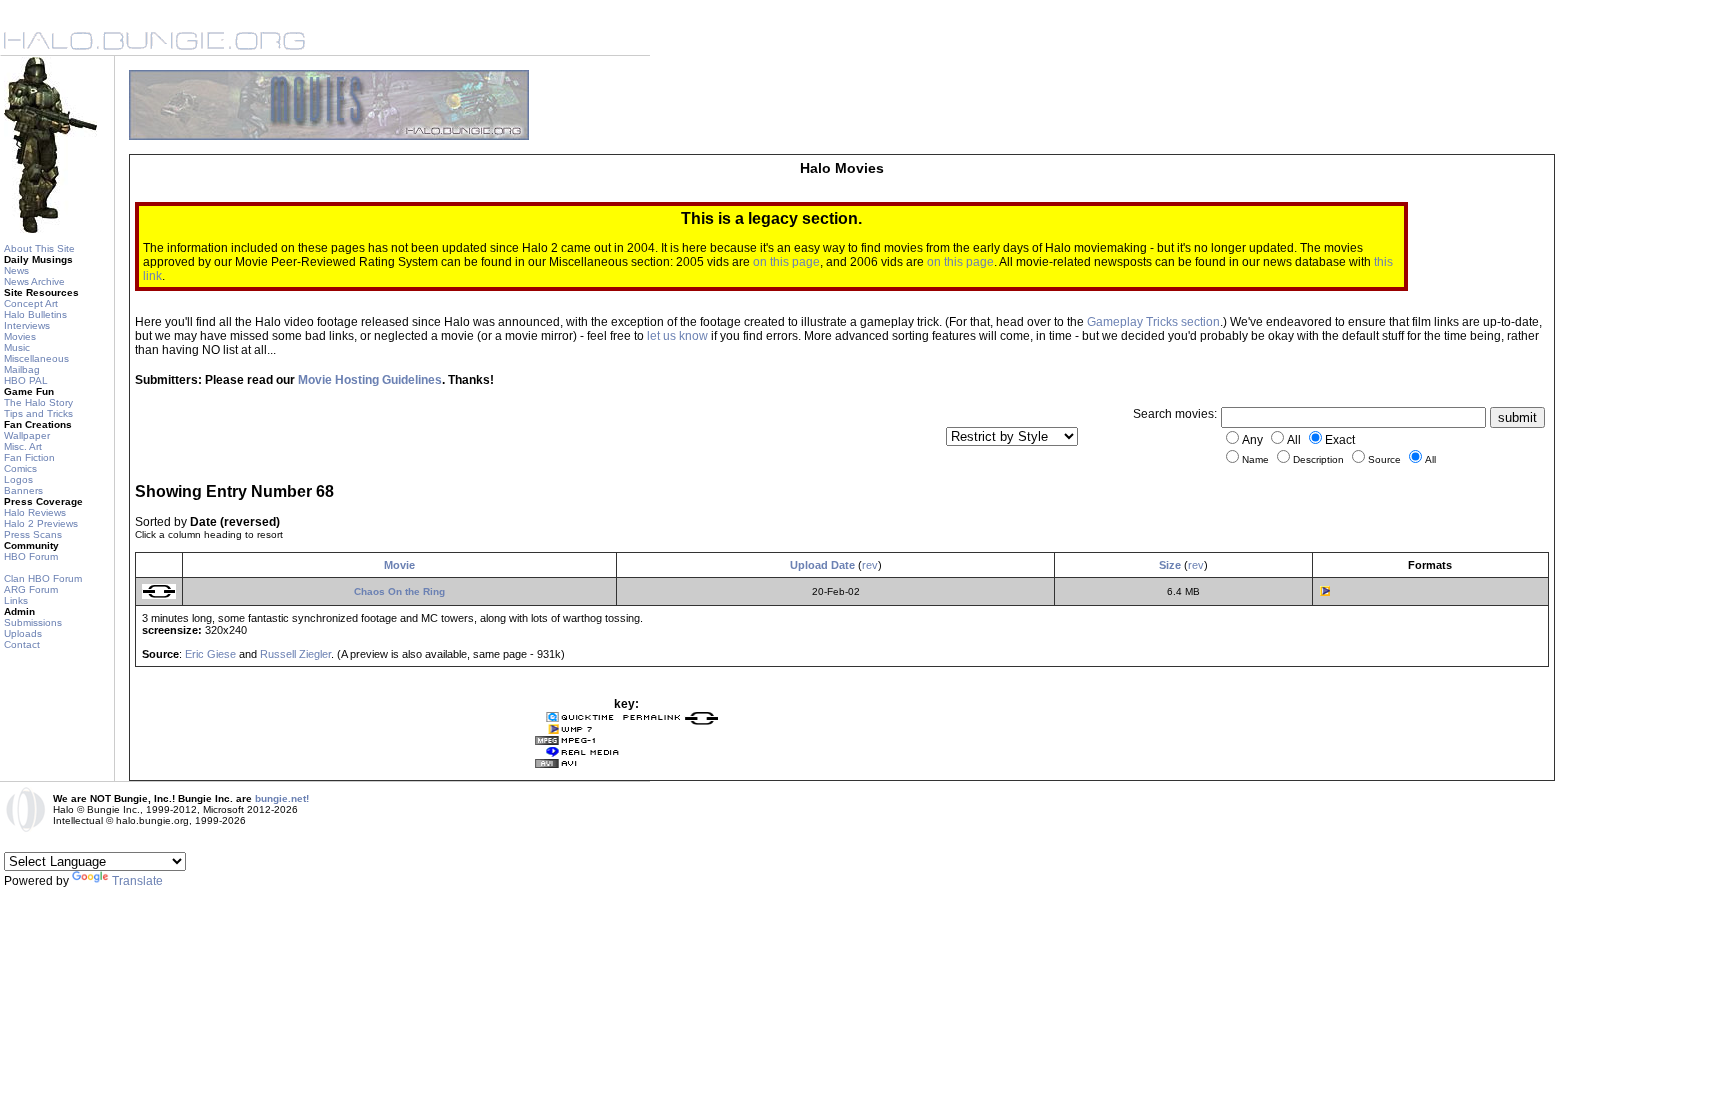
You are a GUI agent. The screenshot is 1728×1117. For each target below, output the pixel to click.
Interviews (27, 325)
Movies (20, 336)
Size (1170, 565)
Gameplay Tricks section (1153, 322)
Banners (23, 490)
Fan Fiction (29, 457)
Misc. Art (23, 446)
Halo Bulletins (35, 314)
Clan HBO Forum (43, 578)
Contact (22, 644)
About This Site (39, 248)
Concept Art (31, 303)
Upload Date (822, 565)
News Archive (34, 281)
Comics (20, 468)
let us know (677, 336)
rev (870, 565)
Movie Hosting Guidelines (370, 380)
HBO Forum (31, 556)
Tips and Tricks (38, 413)
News (16, 270)
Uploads (23, 633)
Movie (399, 565)
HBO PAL (26, 380)
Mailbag (22, 369)
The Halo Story (38, 402)
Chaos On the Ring (399, 591)
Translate (137, 881)
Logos (18, 479)
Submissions (33, 622)
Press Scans (33, 534)
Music (17, 347)
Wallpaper (27, 435)
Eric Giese (210, 654)
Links (16, 600)
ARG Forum (31, 589)
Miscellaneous (36, 358)
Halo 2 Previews (41, 523)
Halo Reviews (35, 512)
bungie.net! (282, 798)
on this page (786, 262)
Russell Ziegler (295, 654)
